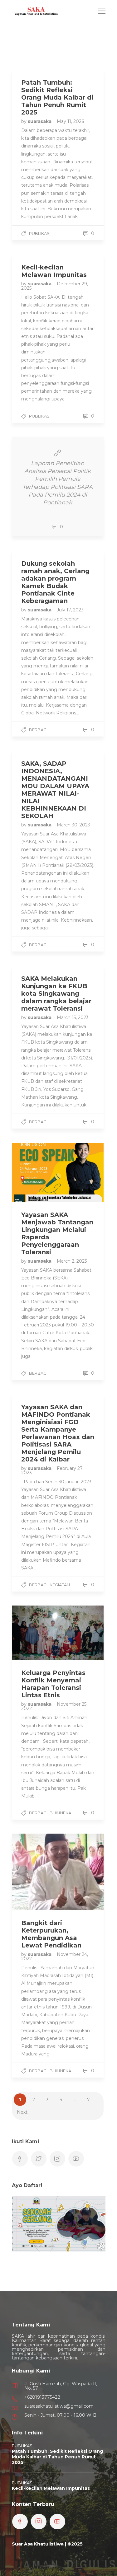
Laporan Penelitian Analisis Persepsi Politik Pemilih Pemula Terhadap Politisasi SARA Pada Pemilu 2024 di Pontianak (58, 483)
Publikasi (40, 233)
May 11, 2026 (70, 121)
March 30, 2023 (73, 825)
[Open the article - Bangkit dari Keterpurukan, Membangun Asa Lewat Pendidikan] (35, 1872)
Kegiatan (60, 1585)
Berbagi (38, 730)
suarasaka (40, 121)
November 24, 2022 (55, 1957)
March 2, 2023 (72, 1261)
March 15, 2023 (73, 1017)
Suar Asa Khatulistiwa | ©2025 (47, 2544)
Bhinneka (60, 1813)
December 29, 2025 (55, 286)
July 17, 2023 (70, 610)
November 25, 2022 (54, 1706)
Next (22, 2112)
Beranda (33, 33)
